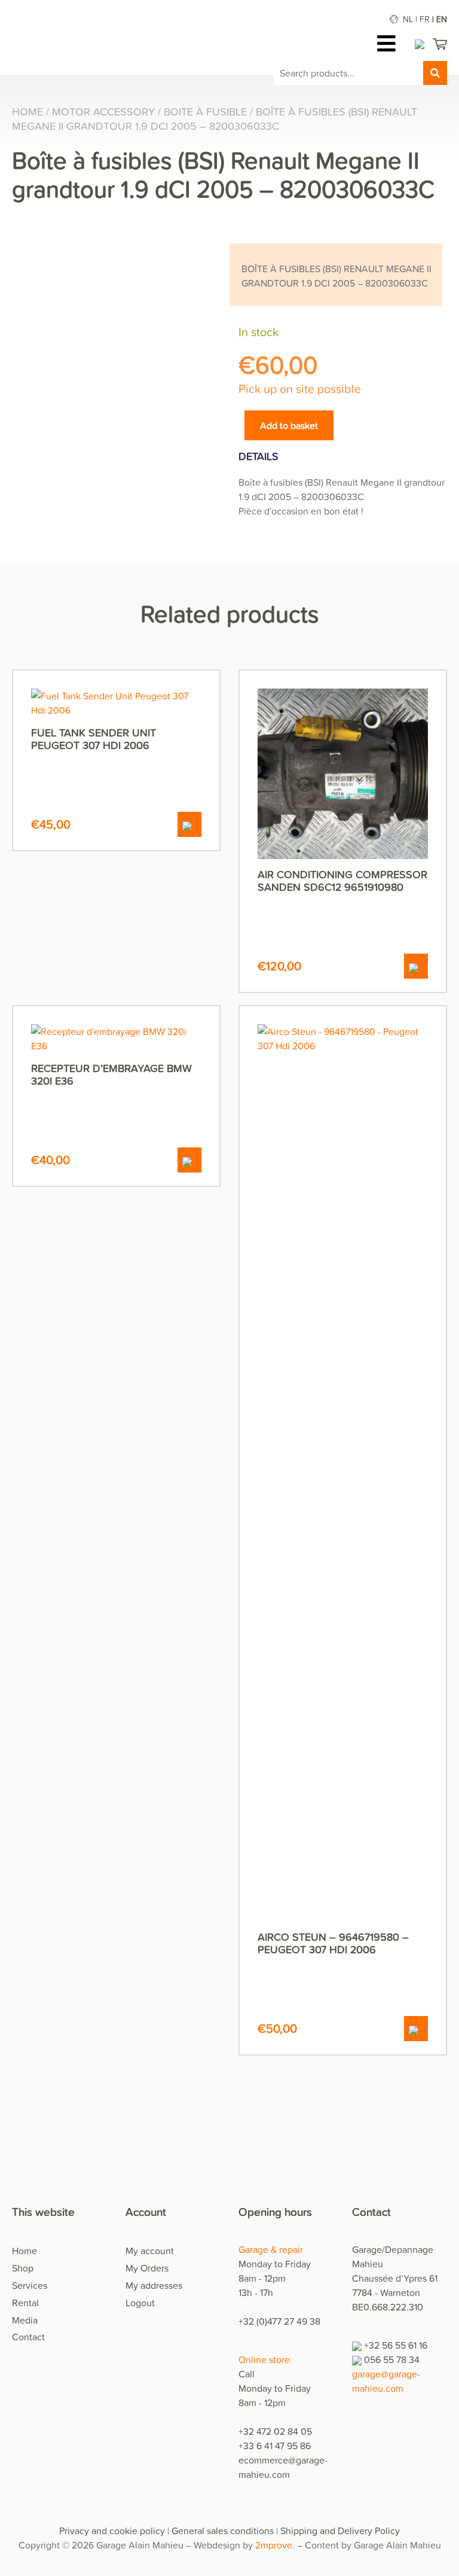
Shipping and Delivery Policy (340, 2531)
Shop (23, 2268)
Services (30, 2285)
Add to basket (289, 425)
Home (27, 112)
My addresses (154, 2285)
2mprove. (275, 2545)
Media (25, 2320)
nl (408, 19)
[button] (189, 824)
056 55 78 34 (392, 2359)
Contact (28, 2337)
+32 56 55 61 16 (396, 2345)
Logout (140, 2303)
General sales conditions (223, 2531)
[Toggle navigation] (389, 43)
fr (425, 19)
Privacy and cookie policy (112, 2531)
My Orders (147, 2268)
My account (150, 2251)
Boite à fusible (205, 112)
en (442, 19)
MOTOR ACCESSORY (103, 112)
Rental (25, 2303)
